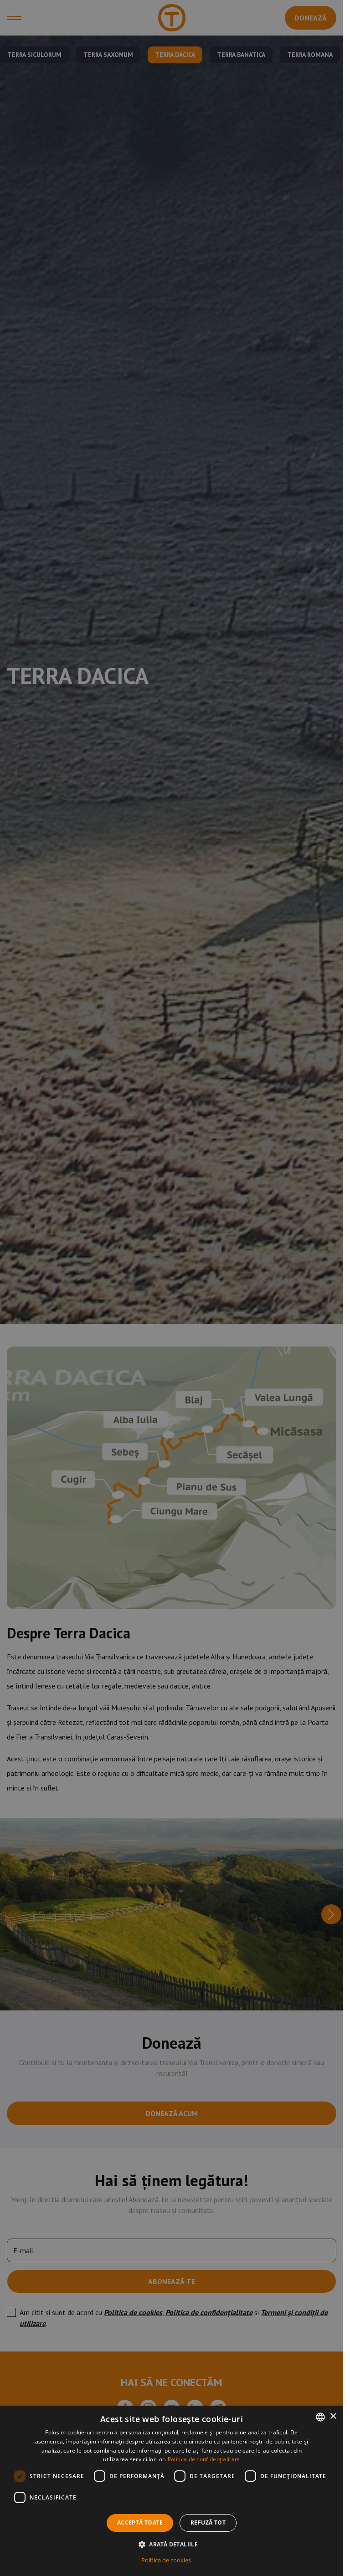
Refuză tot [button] (208, 2522)
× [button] (333, 2416)
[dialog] (172, 2491)
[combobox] (320, 2417)
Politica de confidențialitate (204, 2459)
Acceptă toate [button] (140, 2522)
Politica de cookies (166, 2560)
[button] (172, 2544)
